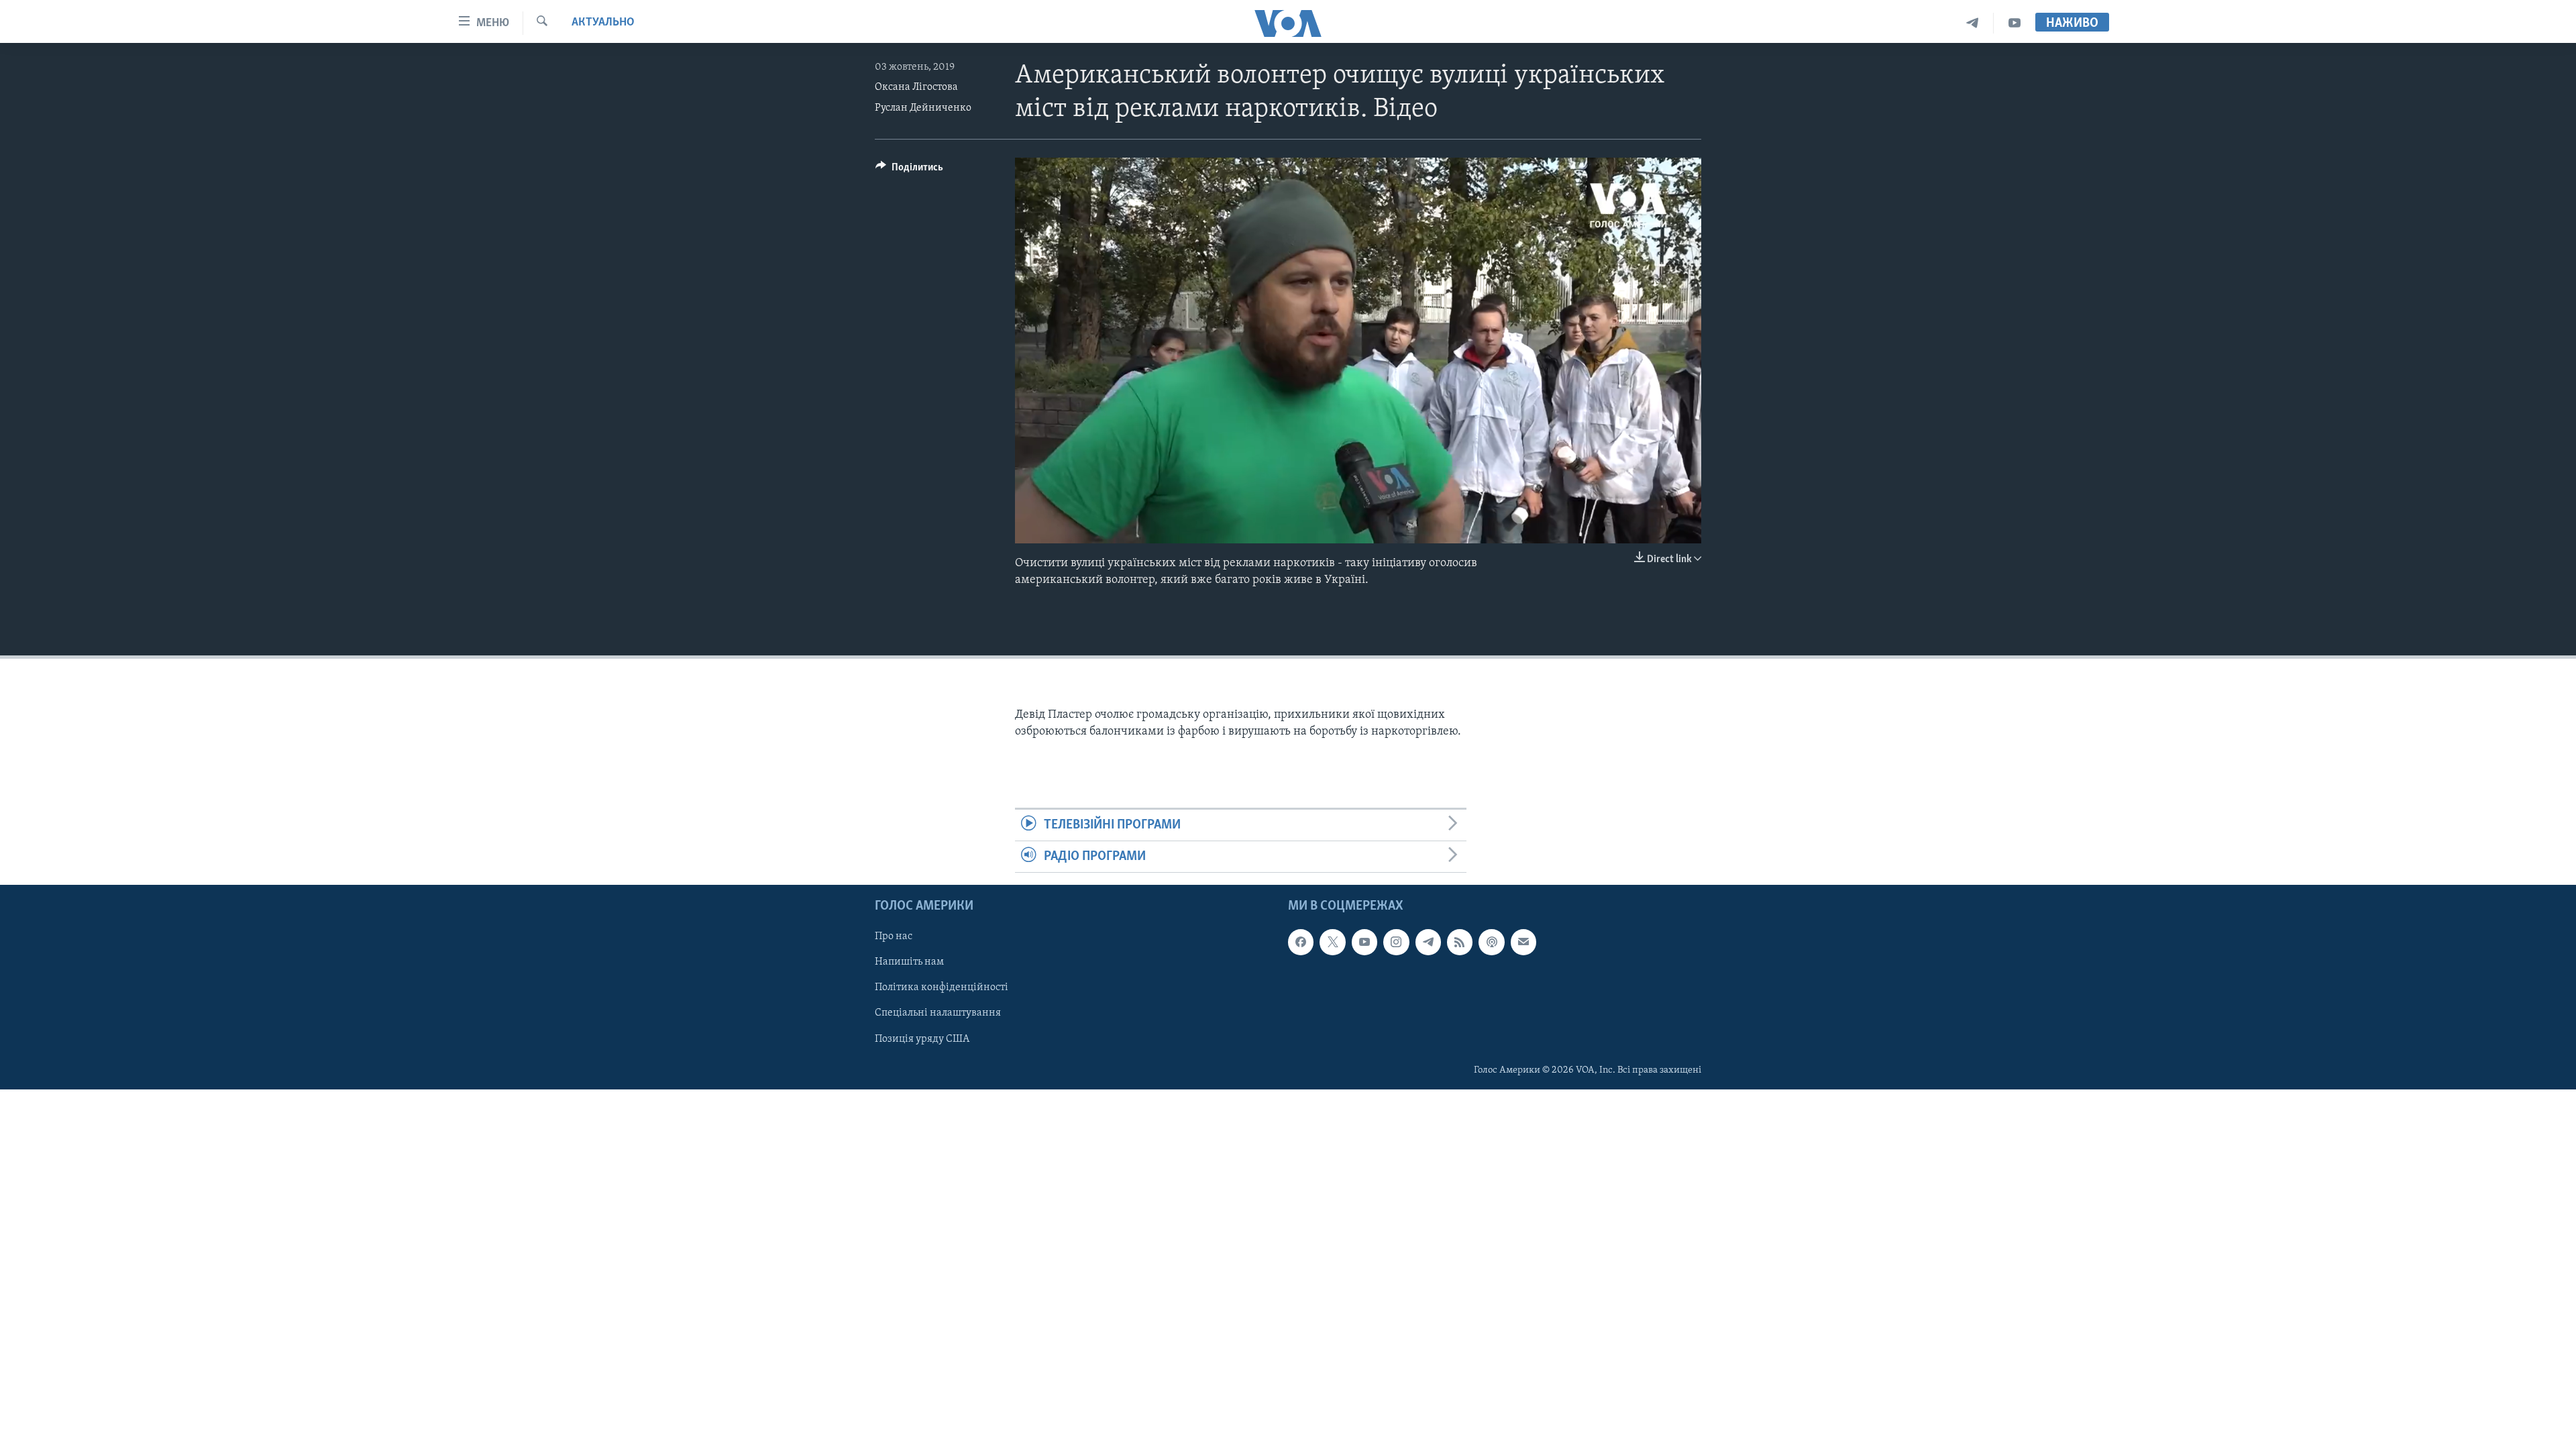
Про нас (894, 937)
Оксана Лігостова (916, 87)
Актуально (603, 23)
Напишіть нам (909, 963)
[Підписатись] (1523, 943)
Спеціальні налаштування (938, 1014)
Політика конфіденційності (942, 988)
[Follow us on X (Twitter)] (1332, 943)
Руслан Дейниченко (923, 108)
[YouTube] (2015, 23)
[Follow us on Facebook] (1301, 943)
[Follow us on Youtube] (1364, 943)
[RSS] (1460, 943)
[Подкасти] (1491, 943)
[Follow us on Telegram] (1428, 943)
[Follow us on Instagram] (1396, 943)
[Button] (909, 170)
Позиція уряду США (922, 1039)
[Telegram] (1973, 23)
